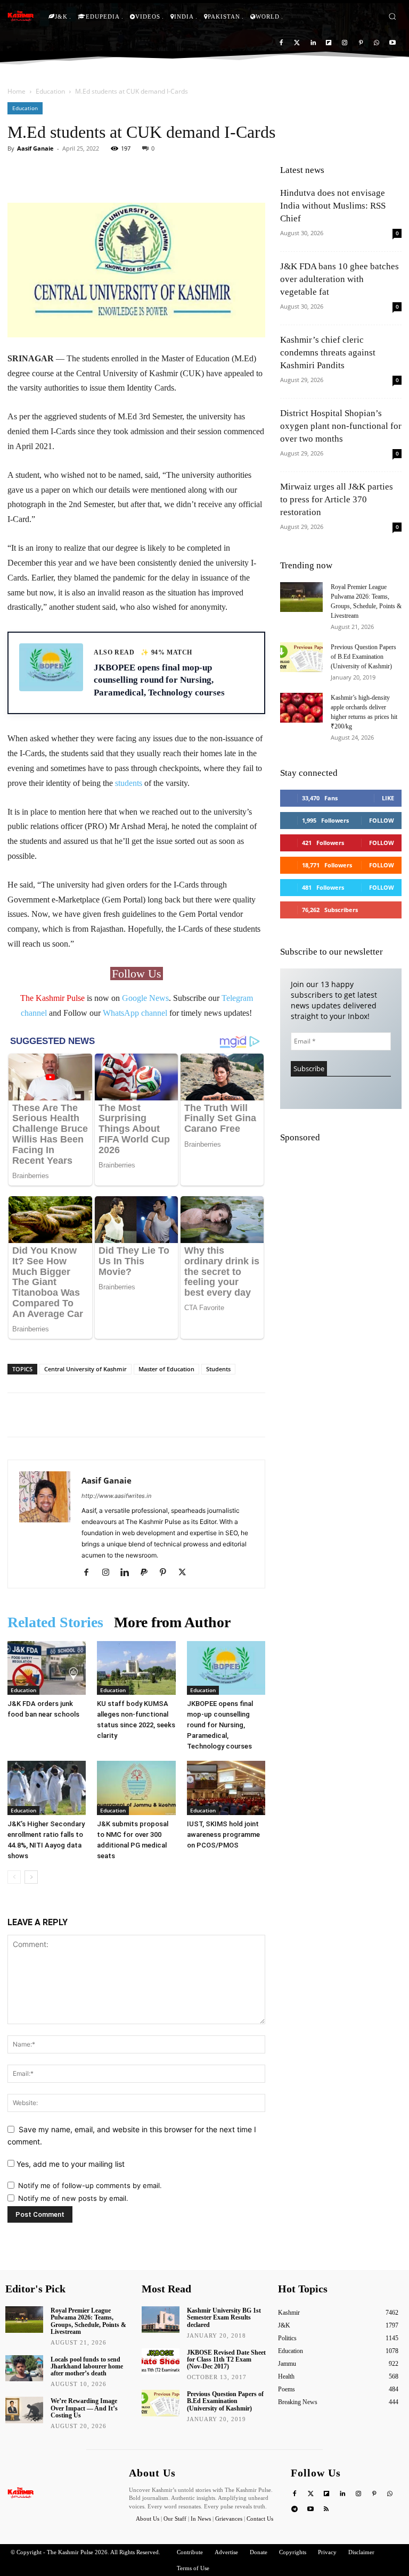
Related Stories (55, 1622)
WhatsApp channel (135, 1013)
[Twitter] (297, 43)
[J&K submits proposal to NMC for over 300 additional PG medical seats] (136, 1788)
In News (201, 2519)
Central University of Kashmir (85, 1369)
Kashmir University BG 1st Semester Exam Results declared (224, 2317)
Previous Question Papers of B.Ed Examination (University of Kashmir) (363, 657)
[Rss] (327, 2510)
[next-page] (31, 1877)
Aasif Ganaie (35, 148)
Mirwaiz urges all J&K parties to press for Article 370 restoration (337, 499)
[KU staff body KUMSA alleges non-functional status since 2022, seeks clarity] (136, 1668)
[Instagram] (345, 43)
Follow (382, 820)
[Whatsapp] (376, 43)
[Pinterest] (361, 43)
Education (50, 91)
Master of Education (166, 1369)
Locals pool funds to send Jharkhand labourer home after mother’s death (87, 2366)
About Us (148, 2519)
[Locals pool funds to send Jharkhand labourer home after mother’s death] (24, 2368)
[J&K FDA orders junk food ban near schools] (47, 1668)
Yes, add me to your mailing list (69, 2164)
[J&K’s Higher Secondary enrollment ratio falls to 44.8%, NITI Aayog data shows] (47, 1788)
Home (17, 91)
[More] (191, 172)
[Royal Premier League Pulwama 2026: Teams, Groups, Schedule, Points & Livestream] (301, 597)
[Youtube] (392, 43)
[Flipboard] (329, 43)
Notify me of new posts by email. (73, 2198)
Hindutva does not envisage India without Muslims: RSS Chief (333, 206)
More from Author (172, 1622)
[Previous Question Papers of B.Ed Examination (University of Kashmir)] (301, 657)
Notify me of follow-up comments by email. (90, 2185)
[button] (392, 16)
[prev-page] (14, 1877)
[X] (186, 1573)
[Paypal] (148, 1573)
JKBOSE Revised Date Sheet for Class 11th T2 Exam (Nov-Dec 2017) (226, 2359)
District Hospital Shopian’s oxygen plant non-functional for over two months (341, 426)
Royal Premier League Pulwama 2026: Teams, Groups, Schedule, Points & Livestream (88, 2321)
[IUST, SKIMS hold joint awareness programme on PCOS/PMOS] (226, 1788)
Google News (145, 998)
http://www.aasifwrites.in (116, 1496)
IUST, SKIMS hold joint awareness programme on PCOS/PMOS (223, 1834)
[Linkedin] (313, 43)
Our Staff (175, 2519)
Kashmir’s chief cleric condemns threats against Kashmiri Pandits (328, 353)
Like (388, 798)
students (129, 783)
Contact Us (260, 2519)
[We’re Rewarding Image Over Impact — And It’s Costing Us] (24, 2410)
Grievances (229, 2519)
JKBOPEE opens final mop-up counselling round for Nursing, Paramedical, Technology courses (220, 1725)
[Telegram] (295, 2510)
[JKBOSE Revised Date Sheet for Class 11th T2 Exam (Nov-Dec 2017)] (161, 2362)
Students (218, 1369)
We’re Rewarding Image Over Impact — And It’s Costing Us (84, 2408)
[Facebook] (281, 43)
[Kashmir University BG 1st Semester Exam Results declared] (161, 2320)
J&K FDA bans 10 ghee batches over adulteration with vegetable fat (340, 279)
